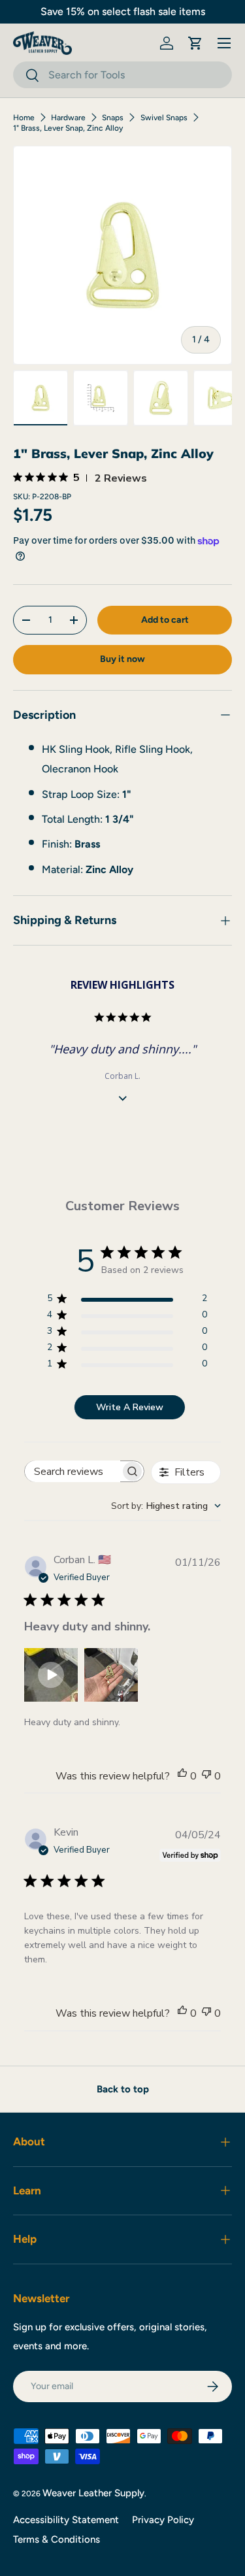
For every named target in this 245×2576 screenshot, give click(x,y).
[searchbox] (73, 1471)
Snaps (113, 118)
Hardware (68, 118)
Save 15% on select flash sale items (123, 11)
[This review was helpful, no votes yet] (182, 1776)
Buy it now (122, 659)
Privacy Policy (163, 2520)
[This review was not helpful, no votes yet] (206, 1776)
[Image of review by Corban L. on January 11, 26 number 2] (111, 1675)
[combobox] (122, 75)
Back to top (123, 2089)
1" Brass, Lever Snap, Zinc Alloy (68, 128)
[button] (195, 43)
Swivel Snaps (164, 118)
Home (24, 118)
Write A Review (130, 1407)
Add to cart (165, 620)
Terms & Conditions (57, 2539)
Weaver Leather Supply (93, 2493)
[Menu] (224, 43)
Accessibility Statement (66, 2520)
